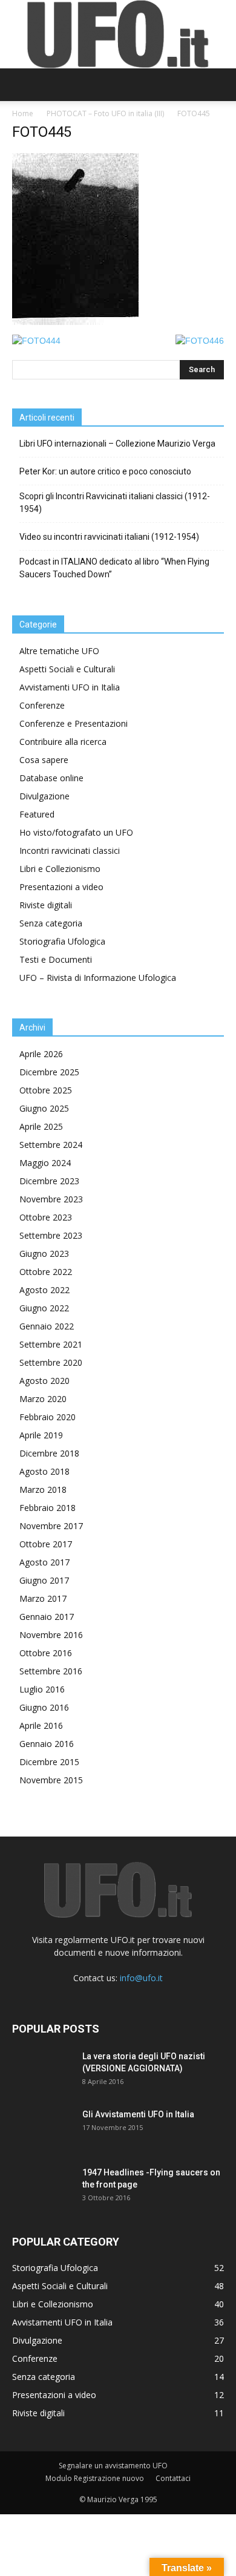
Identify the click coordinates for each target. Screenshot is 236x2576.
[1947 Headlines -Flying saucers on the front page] (42, 2188)
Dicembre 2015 (49, 1762)
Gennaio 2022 (47, 1326)
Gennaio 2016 (47, 1744)
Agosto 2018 (44, 1471)
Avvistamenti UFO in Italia (70, 687)
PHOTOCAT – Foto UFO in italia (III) (105, 113)
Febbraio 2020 (48, 1417)
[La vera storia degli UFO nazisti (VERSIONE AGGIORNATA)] (42, 2071)
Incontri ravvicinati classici (70, 850)
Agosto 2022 (44, 1290)
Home (23, 113)
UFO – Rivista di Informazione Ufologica (98, 978)
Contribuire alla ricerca (63, 742)
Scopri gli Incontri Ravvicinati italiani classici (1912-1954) (115, 503)
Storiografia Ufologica (62, 941)
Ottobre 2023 (46, 1217)
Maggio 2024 (45, 1163)
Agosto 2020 (44, 1381)
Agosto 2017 (44, 1562)
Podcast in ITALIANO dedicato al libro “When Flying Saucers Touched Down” (114, 568)
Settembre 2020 (51, 1362)
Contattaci (173, 2478)
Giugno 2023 (44, 1254)
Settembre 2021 (51, 1344)
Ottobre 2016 (46, 1653)
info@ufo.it (141, 1978)
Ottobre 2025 (46, 1090)
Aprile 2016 (41, 1726)
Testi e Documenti (56, 959)
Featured (37, 814)
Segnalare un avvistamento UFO (113, 2466)
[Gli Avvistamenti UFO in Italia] (42, 2129)
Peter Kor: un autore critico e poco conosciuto (105, 471)
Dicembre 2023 (49, 1181)
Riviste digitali (46, 905)
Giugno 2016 (44, 1707)
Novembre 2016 (51, 1635)
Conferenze (42, 705)
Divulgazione (44, 796)
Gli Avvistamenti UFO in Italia (138, 2114)
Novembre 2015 (51, 1780)
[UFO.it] (118, 34)
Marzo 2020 (43, 1399)
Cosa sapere (44, 760)
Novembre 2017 (51, 1526)
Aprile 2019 (41, 1435)
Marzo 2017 (43, 1598)
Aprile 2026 (41, 1054)
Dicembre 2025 (49, 1072)
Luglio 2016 (42, 1689)
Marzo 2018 (43, 1490)
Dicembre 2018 (49, 1453)
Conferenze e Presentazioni (74, 723)
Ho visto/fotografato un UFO (76, 832)
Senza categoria (51, 923)
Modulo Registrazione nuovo (95, 2478)
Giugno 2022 (44, 1308)
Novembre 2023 (51, 1199)
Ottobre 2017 (46, 1544)
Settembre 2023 (51, 1235)
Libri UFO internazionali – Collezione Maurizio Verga (117, 444)
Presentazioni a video (61, 887)
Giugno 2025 (44, 1108)
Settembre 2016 (51, 1671)
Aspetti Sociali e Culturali (67, 669)
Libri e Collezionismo (60, 869)
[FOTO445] (75, 322)
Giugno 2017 (44, 1580)
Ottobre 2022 (46, 1272)
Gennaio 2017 (47, 1617)
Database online (51, 778)
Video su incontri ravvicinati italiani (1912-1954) (109, 537)
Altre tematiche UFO (59, 651)
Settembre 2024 (51, 1145)
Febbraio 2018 (48, 1508)
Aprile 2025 (41, 1126)
